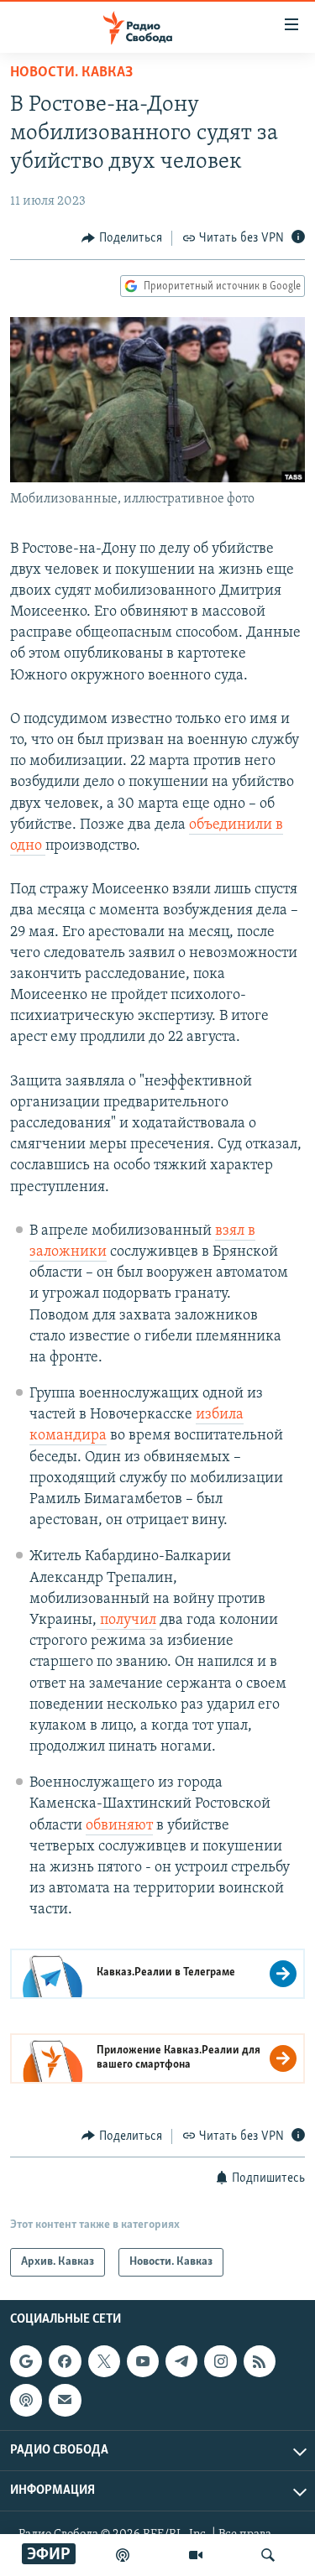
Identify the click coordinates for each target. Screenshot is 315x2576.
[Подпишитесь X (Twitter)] (104, 2361)
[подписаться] (65, 2400)
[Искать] (268, 2555)
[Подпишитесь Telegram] (181, 2361)
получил (126, 1621)
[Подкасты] (26, 2400)
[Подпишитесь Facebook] (65, 2361)
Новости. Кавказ (71, 73)
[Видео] (196, 2555)
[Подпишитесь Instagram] (220, 2361)
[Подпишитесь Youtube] (143, 2361)
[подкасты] (123, 2555)
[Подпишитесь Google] (26, 2361)
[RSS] (260, 2361)
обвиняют (119, 1826)
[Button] (122, 238)
